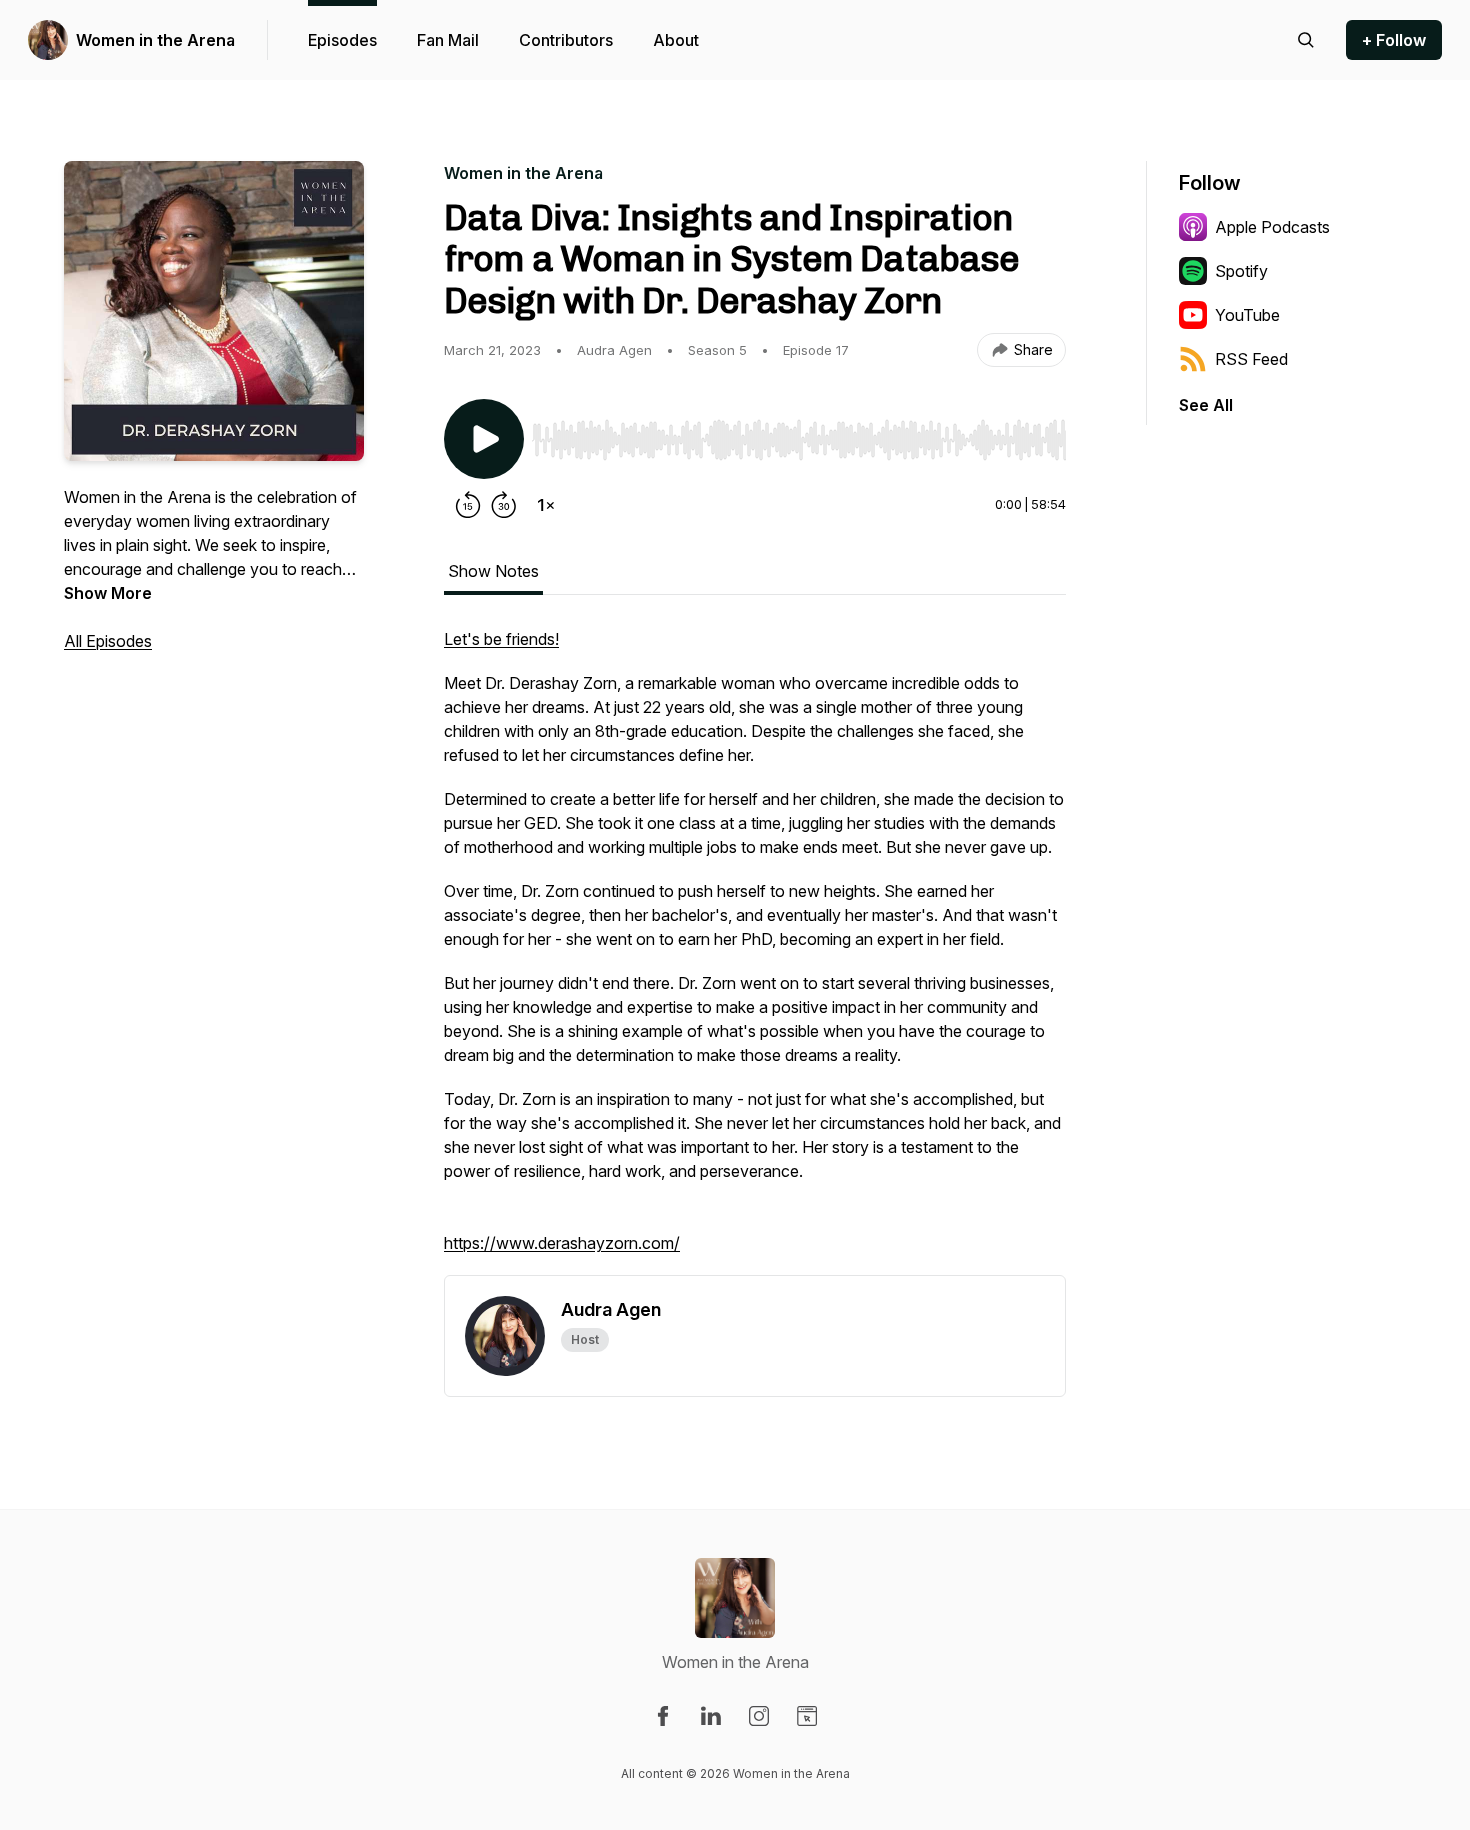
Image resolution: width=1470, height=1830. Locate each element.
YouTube (1247, 315)
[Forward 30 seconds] (504, 505)
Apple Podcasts (1272, 227)
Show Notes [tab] (493, 571)
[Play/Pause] (484, 439)
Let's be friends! (501, 639)
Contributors (566, 40)
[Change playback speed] (546, 505)
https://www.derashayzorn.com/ (562, 1243)
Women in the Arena (155, 40)
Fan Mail (448, 40)
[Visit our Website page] (807, 1716)
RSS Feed (1251, 359)
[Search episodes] (1306, 40)
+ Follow (1394, 40)
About (676, 40)
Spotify (1241, 271)
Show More (108, 593)
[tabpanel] (755, 951)
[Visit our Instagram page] (759, 1716)
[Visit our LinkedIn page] (711, 1716)
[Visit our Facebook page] (663, 1716)
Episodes (342, 40)
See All (1206, 405)
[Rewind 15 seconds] (468, 505)
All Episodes (108, 641)
